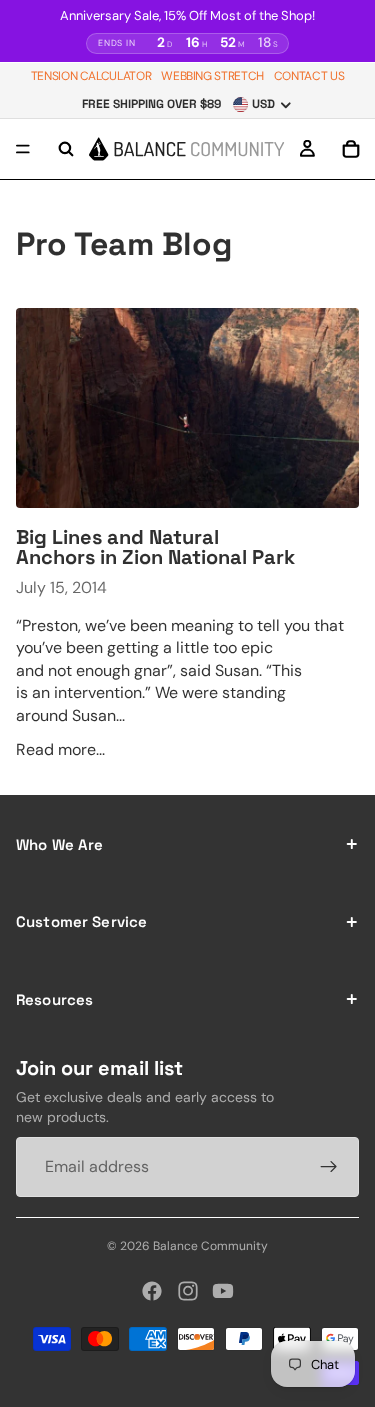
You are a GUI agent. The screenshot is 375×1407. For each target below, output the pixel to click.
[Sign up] (329, 1167)
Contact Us (309, 76)
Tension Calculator (91, 76)
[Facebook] (152, 1291)
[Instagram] (188, 1291)
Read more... (60, 749)
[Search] (66, 149)
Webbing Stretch (212, 76)
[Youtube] (223, 1291)
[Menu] (23, 149)
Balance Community (210, 1246)
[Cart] (351, 149)
